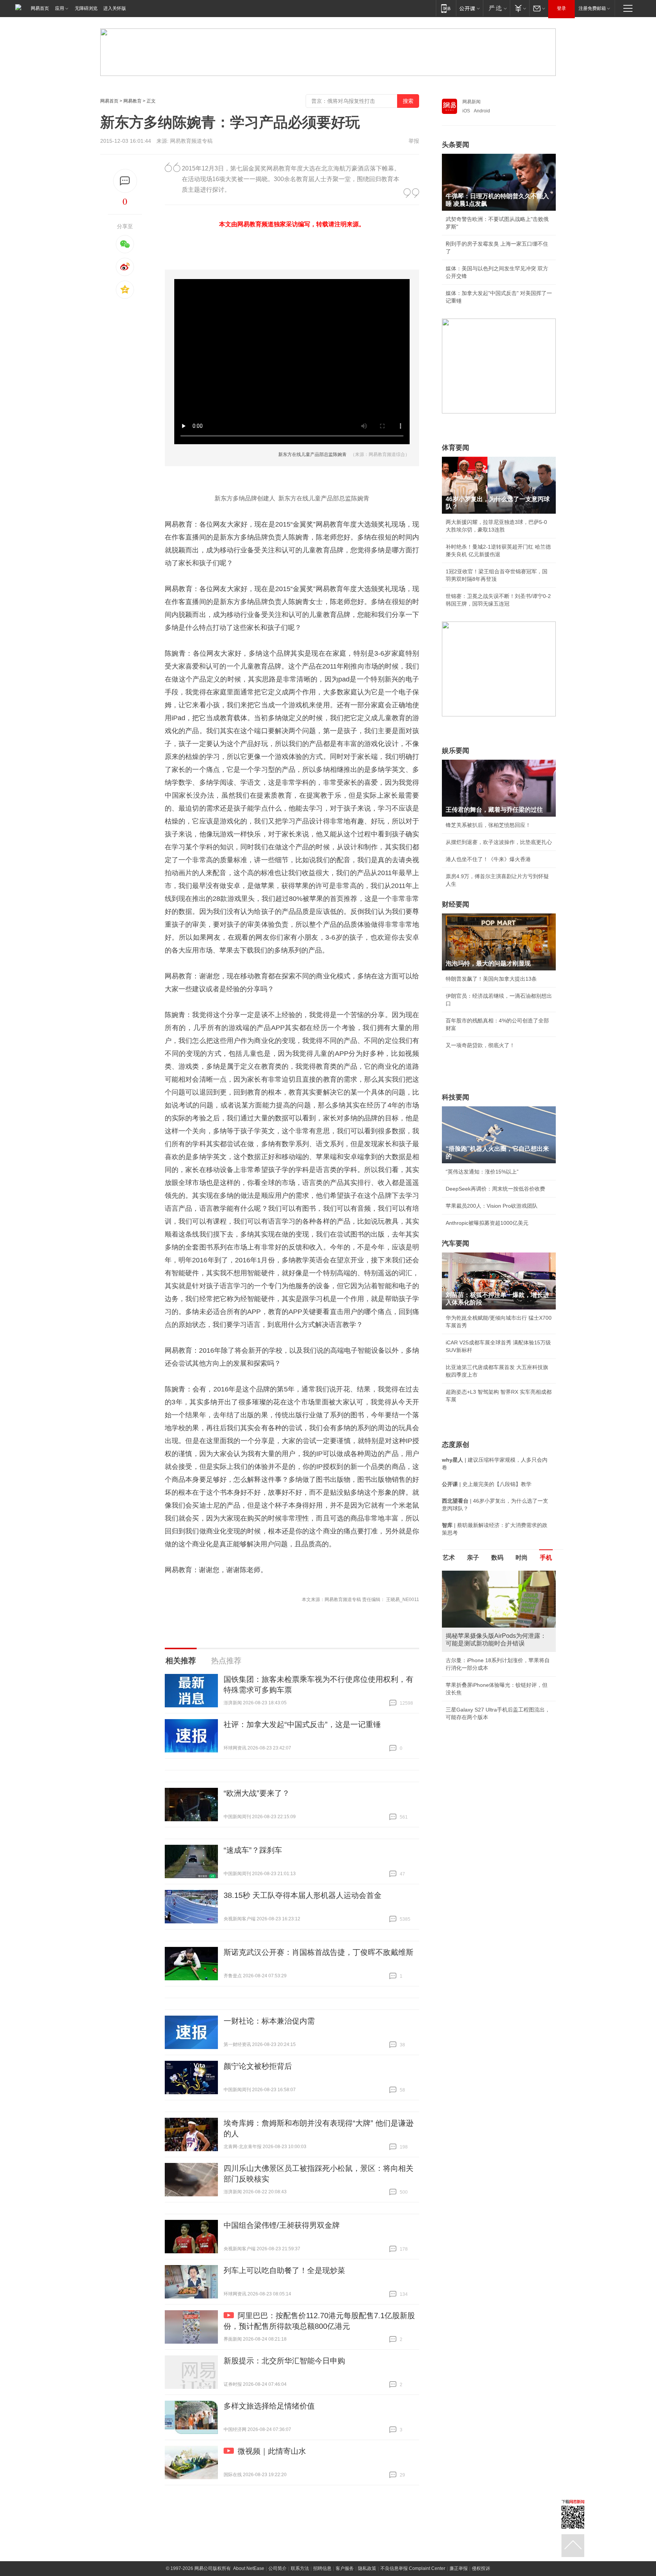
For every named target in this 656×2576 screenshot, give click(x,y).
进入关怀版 (115, 8)
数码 (497, 1558)
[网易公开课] (469, 8)
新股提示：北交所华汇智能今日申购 (284, 2361)
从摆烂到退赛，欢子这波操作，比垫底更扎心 (499, 842)
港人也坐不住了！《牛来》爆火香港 (488, 859)
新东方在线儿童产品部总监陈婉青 (312, 454)
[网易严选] (496, 8)
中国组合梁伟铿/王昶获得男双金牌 (282, 2225)
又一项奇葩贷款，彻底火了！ (480, 1045)
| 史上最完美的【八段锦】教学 (487, 1484)
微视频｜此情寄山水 (272, 2451)
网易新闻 (471, 102)
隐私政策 (367, 2568)
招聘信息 (322, 2568)
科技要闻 (456, 1097)
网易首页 (40, 8)
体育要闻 (456, 448)
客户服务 (345, 2568)
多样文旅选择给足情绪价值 (269, 2406)
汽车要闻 (456, 1243)
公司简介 (278, 2568)
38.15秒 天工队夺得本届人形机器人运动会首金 (303, 1895)
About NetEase (249, 2568)
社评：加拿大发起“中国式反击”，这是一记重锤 (302, 1724)
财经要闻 (456, 904)
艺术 (449, 1558)
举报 (414, 141)
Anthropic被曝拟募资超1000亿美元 (487, 1223)
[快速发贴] (125, 181)
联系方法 (300, 2568)
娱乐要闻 (456, 751)
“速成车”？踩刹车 (253, 1850)
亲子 (473, 1558)
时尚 (522, 1558)
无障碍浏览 (86, 8)
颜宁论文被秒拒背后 (258, 2066)
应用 (60, 8)
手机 (546, 1558)
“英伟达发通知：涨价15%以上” (482, 1172)
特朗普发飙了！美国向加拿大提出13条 (491, 979)
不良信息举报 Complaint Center (413, 2568)
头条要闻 (456, 145)
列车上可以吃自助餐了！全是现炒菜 (284, 2270)
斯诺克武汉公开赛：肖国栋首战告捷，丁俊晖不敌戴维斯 (319, 1952)
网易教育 (132, 101)
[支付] (520, 8)
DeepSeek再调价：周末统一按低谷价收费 (495, 1189)
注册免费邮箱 (592, 8)
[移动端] (446, 8)
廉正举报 (459, 2568)
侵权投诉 (481, 2568)
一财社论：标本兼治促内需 (269, 2021)
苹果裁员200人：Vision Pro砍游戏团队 (492, 1206)
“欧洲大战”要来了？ (257, 1793)
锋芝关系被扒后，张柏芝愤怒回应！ (488, 825)
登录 (561, 8)
